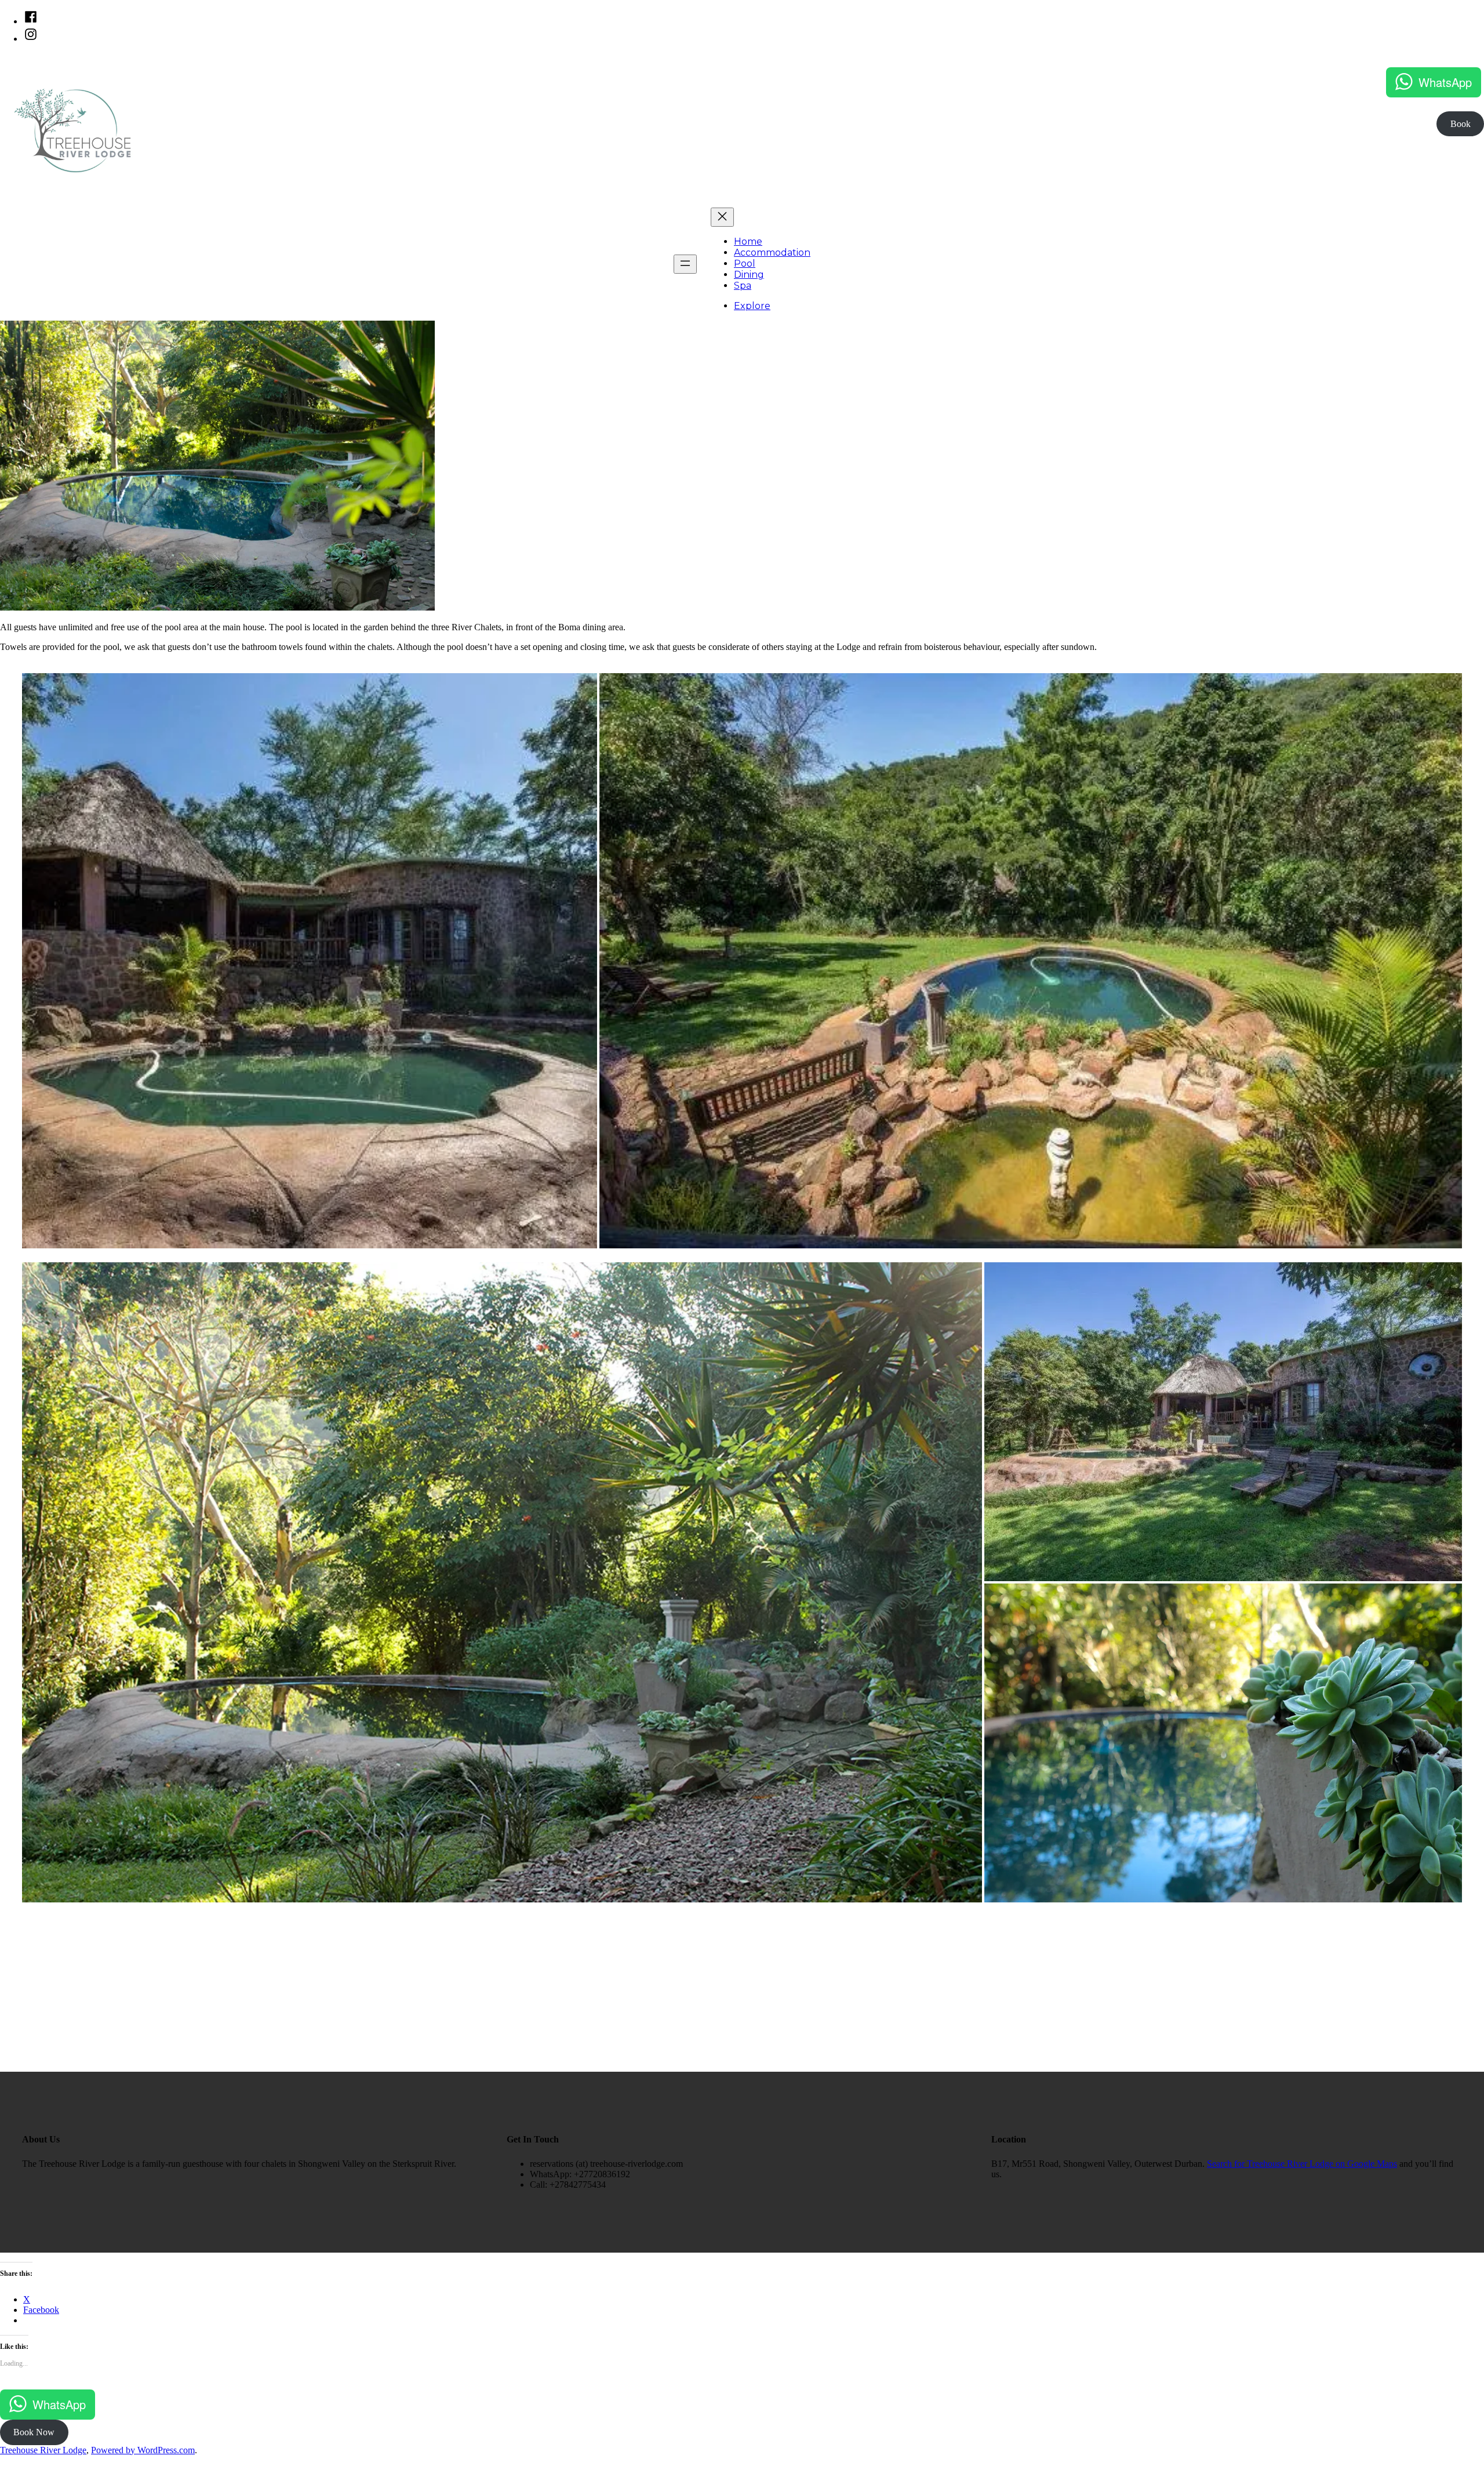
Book (1461, 124)
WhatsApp (1445, 82)
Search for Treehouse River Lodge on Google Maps (1302, 2164)
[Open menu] (685, 264)
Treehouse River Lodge (43, 2450)
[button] (310, 961)
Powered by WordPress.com (143, 2450)
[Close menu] (722, 217)
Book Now (34, 2432)
